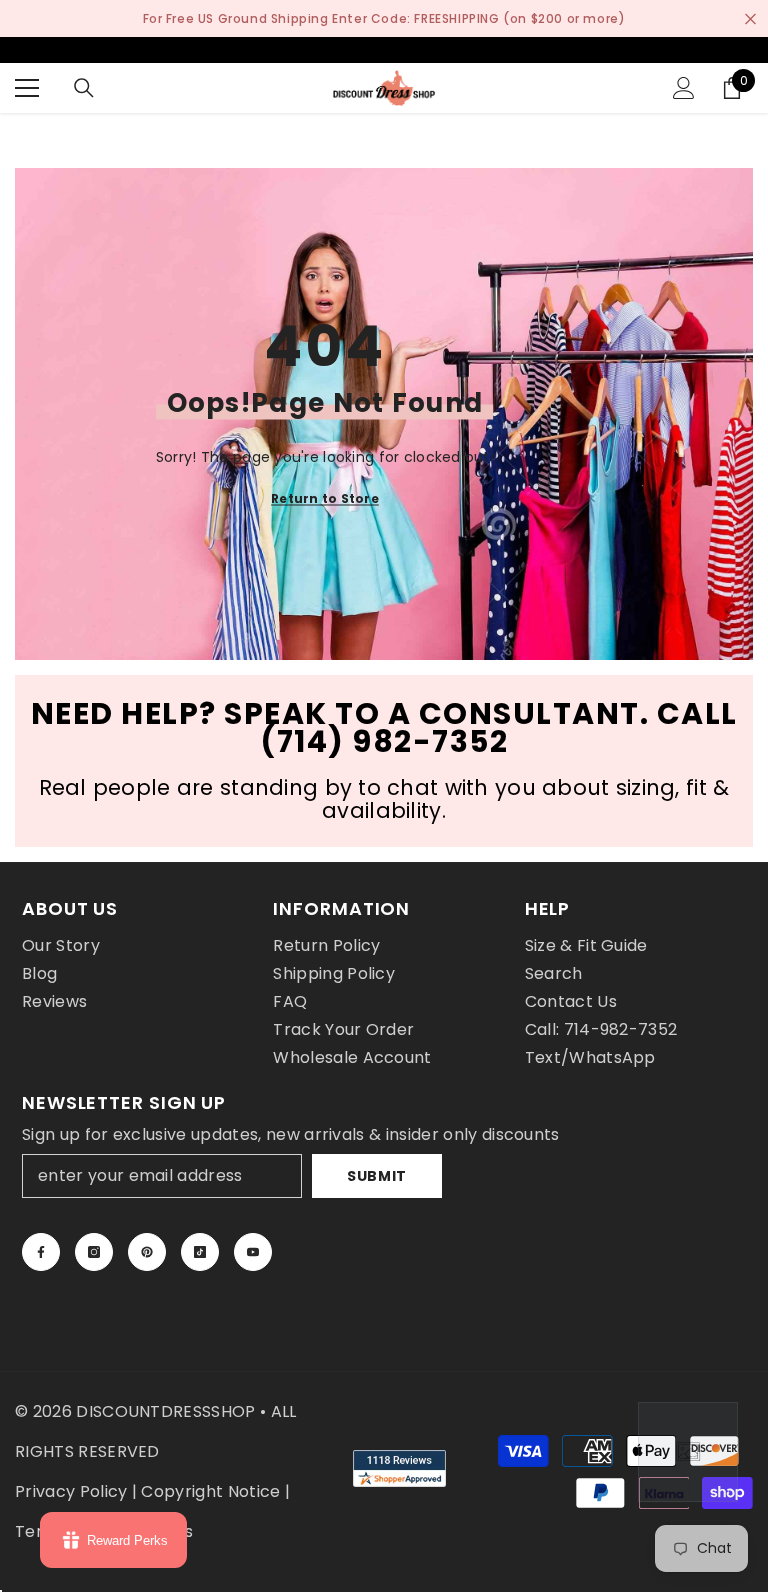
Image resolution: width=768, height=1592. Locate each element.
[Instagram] (94, 1252)
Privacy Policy (71, 1491)
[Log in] (684, 88)
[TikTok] (200, 1252)
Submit (377, 1176)
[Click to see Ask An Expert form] (688, 1452)
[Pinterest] (147, 1252)
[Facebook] (41, 1252)
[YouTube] (253, 1252)
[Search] (84, 88)
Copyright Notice (210, 1491)
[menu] (27, 88)
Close (750, 18)
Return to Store (325, 497)
